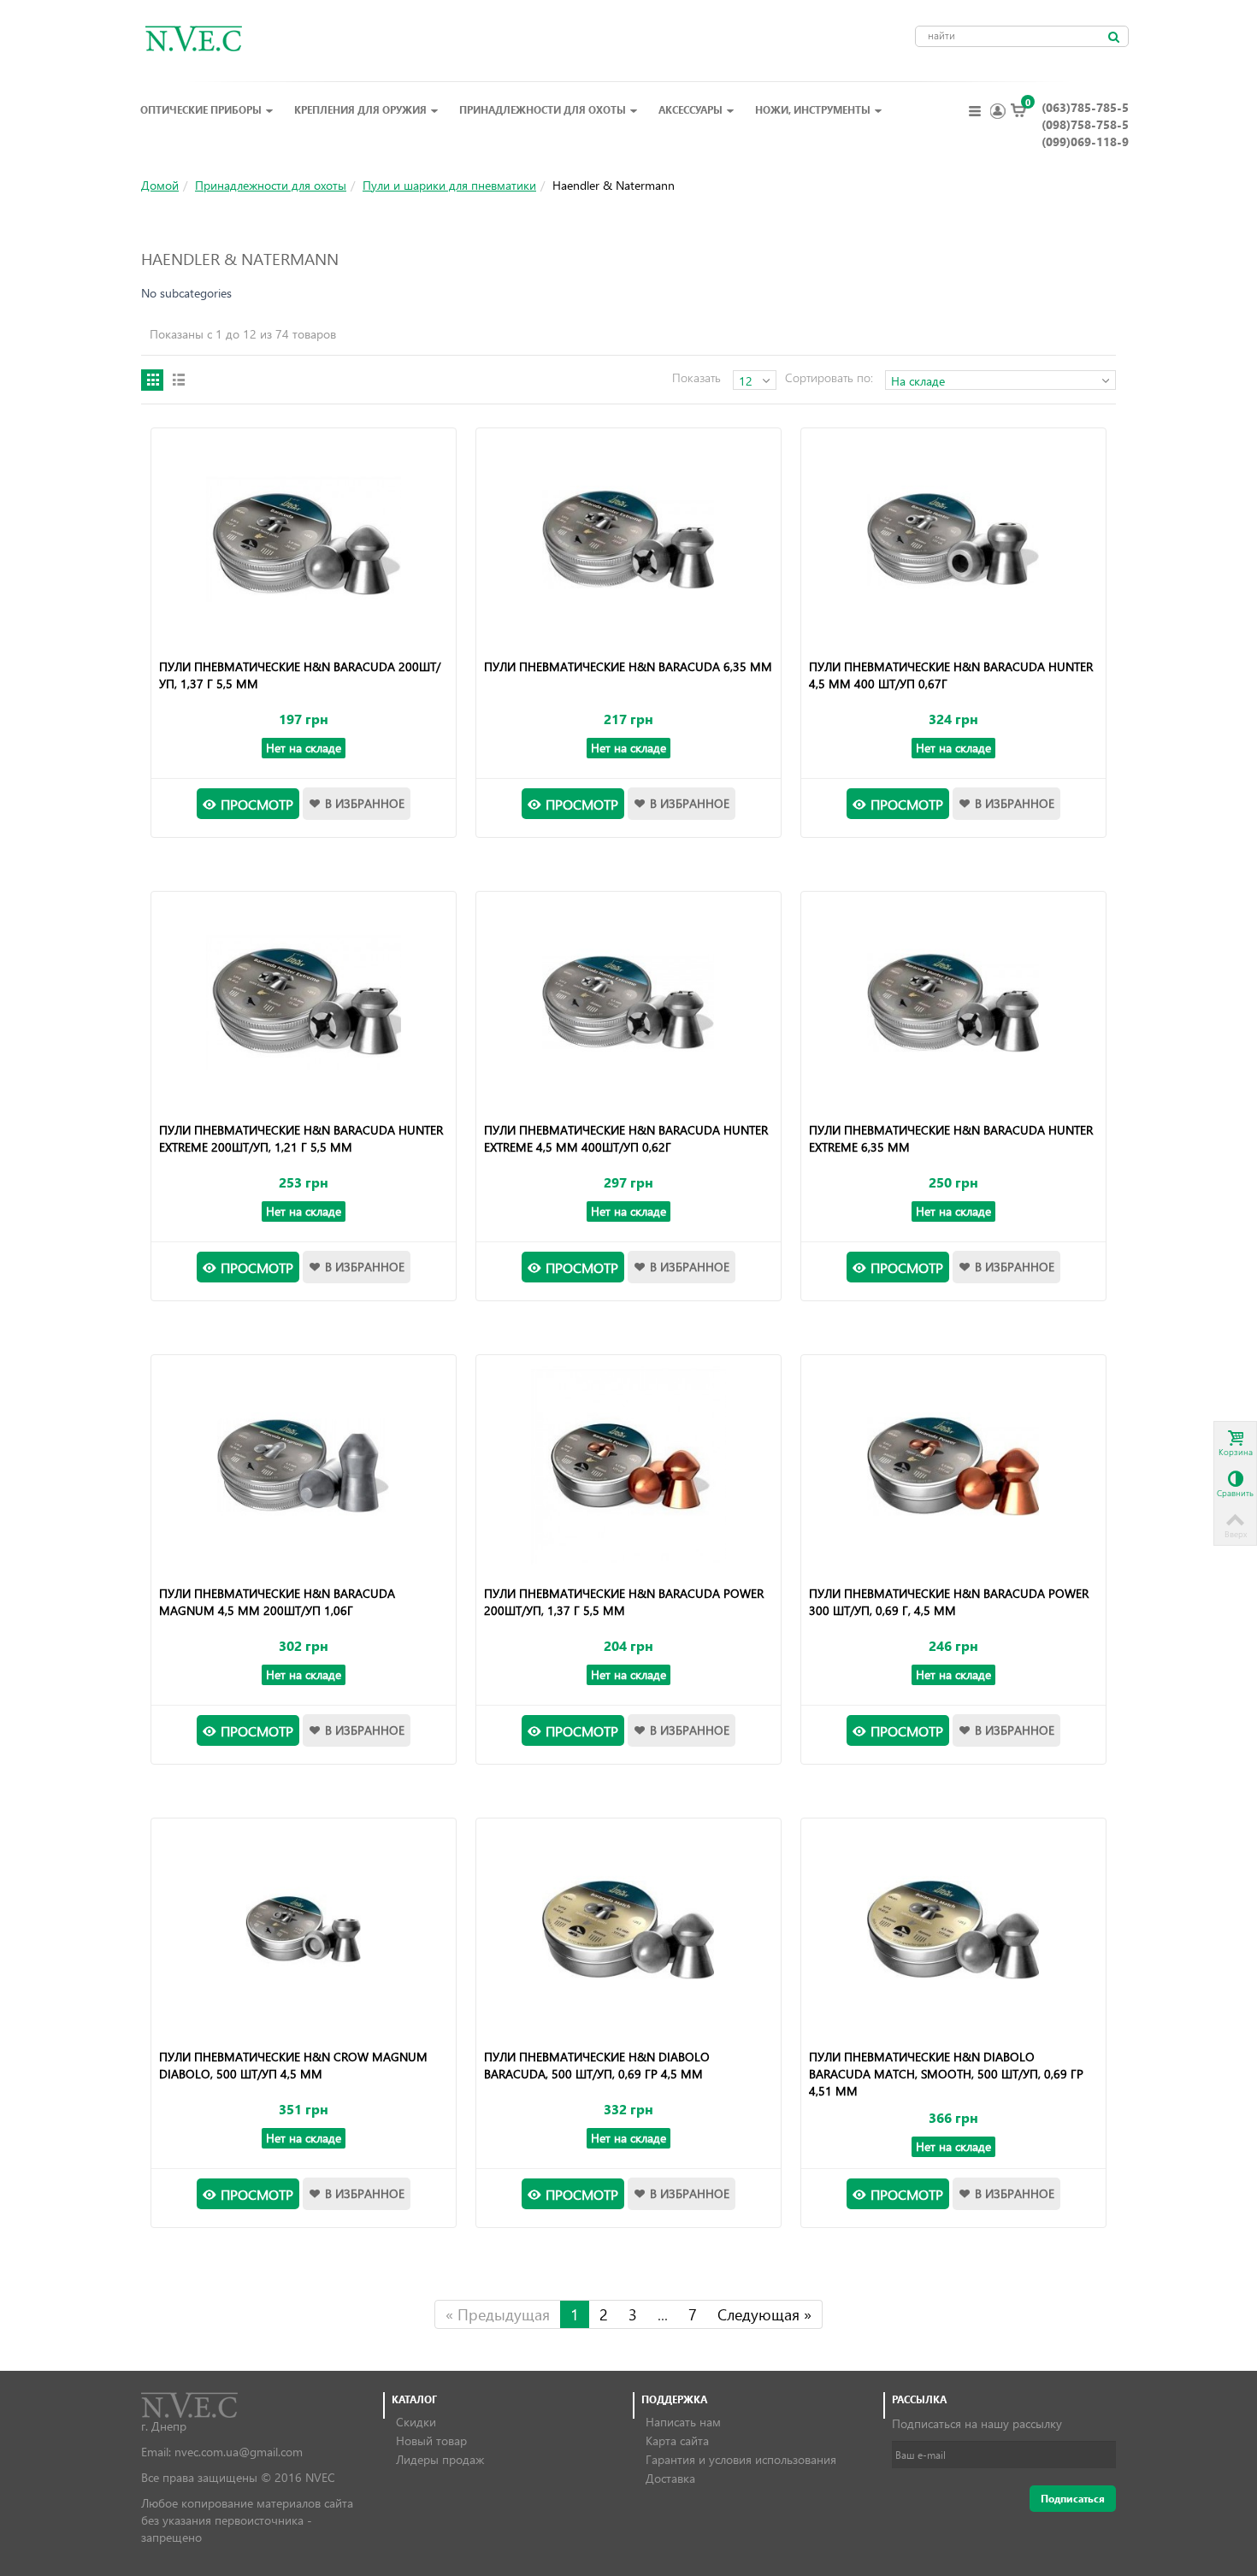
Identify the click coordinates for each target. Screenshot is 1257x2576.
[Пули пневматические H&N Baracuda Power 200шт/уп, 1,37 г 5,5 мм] (628, 1466)
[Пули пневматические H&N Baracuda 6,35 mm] (628, 539)
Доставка (670, 2478)
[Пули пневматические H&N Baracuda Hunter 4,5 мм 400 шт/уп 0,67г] (953, 539)
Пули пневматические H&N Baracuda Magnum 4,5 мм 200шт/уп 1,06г (277, 1602)
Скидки (416, 2422)
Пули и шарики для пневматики (449, 185)
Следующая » (764, 2314)
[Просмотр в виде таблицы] (152, 380)
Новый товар (431, 2440)
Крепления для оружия (360, 109)
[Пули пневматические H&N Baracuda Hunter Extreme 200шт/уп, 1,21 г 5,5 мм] (303, 1003)
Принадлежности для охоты (543, 109)
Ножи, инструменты (813, 109)
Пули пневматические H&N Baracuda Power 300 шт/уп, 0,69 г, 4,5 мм (949, 1602)
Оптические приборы (201, 109)
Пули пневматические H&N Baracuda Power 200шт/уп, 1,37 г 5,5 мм (624, 1602)
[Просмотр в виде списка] (178, 380)
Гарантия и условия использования (741, 2459)
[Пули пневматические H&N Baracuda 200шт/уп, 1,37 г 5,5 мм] (303, 539)
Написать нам (683, 2422)
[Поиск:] (1113, 37)
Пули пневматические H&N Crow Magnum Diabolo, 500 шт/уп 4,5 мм (293, 2065)
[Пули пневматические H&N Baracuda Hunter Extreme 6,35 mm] (953, 1003)
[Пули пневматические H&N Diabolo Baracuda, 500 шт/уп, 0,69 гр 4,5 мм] (628, 1930)
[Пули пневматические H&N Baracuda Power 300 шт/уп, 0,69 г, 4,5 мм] (953, 1466)
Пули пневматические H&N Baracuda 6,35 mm (628, 666)
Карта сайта (677, 2440)
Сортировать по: (829, 377)
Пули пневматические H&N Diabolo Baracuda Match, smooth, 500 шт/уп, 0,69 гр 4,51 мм (946, 2074)
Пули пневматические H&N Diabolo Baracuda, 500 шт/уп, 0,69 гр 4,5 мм (597, 2065)
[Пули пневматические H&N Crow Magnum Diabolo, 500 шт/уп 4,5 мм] (303, 1930)
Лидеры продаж (440, 2459)
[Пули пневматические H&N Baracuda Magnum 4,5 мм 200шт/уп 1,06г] (303, 1466)
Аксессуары (690, 109)
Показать (696, 377)
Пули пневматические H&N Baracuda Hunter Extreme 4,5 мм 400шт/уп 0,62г (626, 1138)
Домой (160, 185)
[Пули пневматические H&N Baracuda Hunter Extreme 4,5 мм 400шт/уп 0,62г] (628, 1003)
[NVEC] (189, 37)
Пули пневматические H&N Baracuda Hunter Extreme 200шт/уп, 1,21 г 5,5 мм (301, 1138)
